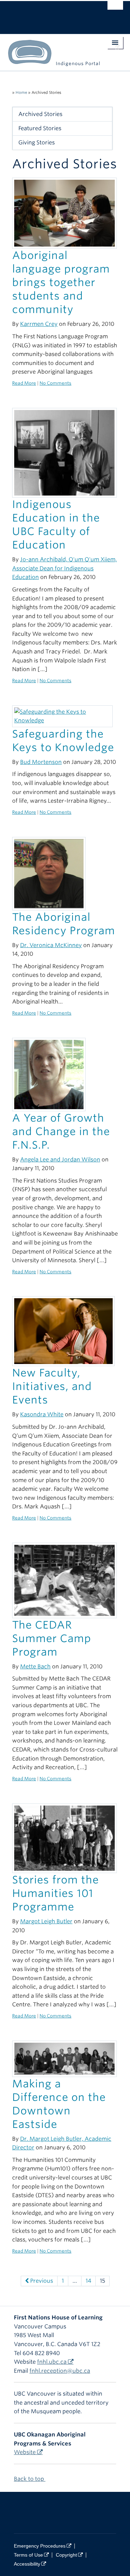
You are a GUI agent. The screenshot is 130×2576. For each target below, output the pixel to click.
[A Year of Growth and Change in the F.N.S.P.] (49, 1074)
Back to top (30, 2479)
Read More (24, 383)
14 (88, 2281)
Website (25, 2452)
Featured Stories (40, 128)
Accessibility (27, 2564)
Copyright (66, 2555)
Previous (41, 2281)
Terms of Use (28, 2555)
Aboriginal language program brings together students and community (61, 282)
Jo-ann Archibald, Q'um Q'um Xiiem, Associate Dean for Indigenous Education (64, 568)
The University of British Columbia (48, 14)
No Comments (55, 383)
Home (21, 92)
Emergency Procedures (40, 2546)
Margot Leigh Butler (46, 1921)
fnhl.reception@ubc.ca (60, 2371)
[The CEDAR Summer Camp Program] (64, 1580)
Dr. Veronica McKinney (51, 945)
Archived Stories (40, 114)
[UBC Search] (115, 9)
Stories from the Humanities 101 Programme (55, 1893)
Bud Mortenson (41, 762)
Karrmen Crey (39, 324)
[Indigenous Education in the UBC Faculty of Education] (64, 452)
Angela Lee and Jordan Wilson (60, 1160)
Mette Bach (35, 1666)
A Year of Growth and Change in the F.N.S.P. (61, 1131)
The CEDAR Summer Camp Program (52, 1638)
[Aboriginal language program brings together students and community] (64, 213)
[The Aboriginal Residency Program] (49, 873)
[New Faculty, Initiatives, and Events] (63, 1331)
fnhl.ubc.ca (52, 2362)
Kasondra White (42, 1414)
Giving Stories (37, 142)
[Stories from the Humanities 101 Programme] (64, 1838)
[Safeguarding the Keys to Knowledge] (62, 716)
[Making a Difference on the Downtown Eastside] (64, 2058)
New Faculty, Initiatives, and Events (52, 1386)
